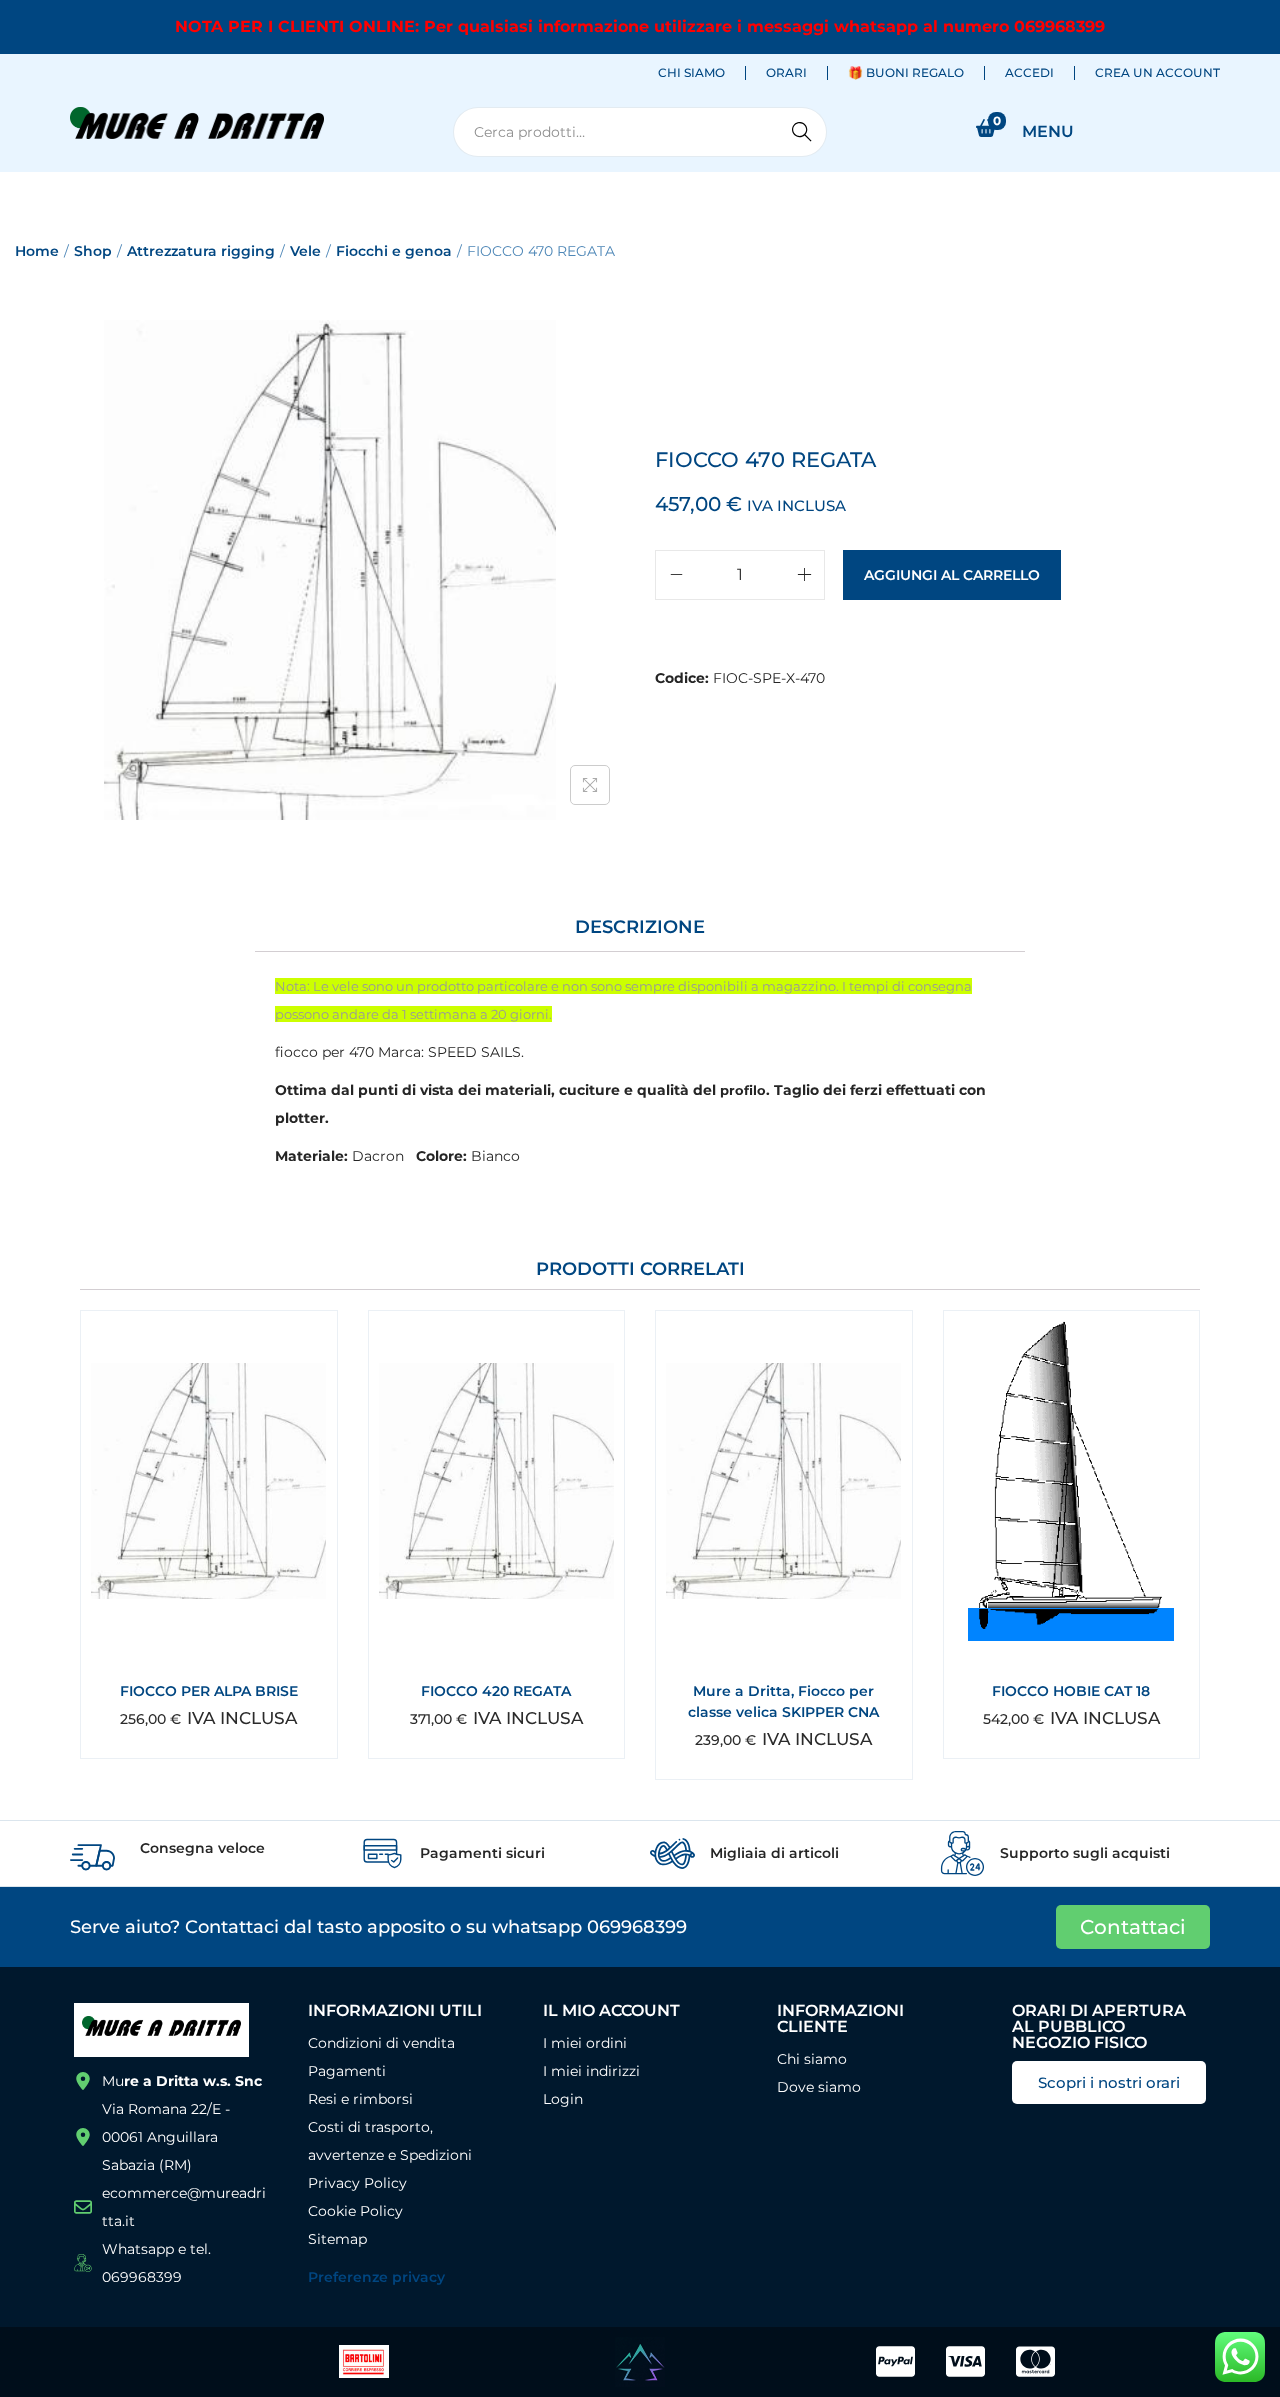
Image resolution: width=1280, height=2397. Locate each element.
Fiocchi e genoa (394, 251)
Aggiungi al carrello (952, 575)
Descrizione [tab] (640, 927)
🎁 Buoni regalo (906, 72)
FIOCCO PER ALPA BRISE (209, 1691)
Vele (305, 251)
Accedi (1029, 72)
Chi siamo (691, 72)
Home (37, 251)
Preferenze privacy (376, 2277)
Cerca (802, 132)
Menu (1048, 131)
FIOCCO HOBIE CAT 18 (1071, 1691)
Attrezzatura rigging (201, 251)
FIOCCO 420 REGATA (496, 1691)
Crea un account (1157, 72)
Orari (786, 72)
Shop (93, 251)
